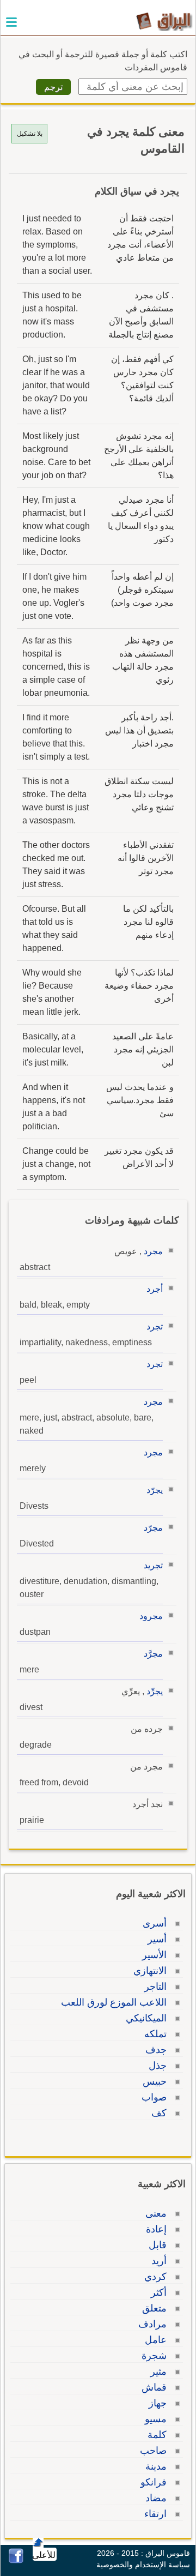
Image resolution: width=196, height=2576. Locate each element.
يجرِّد (155, 1691)
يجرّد (155, 1490)
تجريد (153, 1565)
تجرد (155, 1326)
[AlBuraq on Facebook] (16, 2560)
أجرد (155, 1289)
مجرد (153, 1251)
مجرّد (153, 1528)
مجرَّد (153, 1654)
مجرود (151, 1616)
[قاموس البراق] (164, 21)
